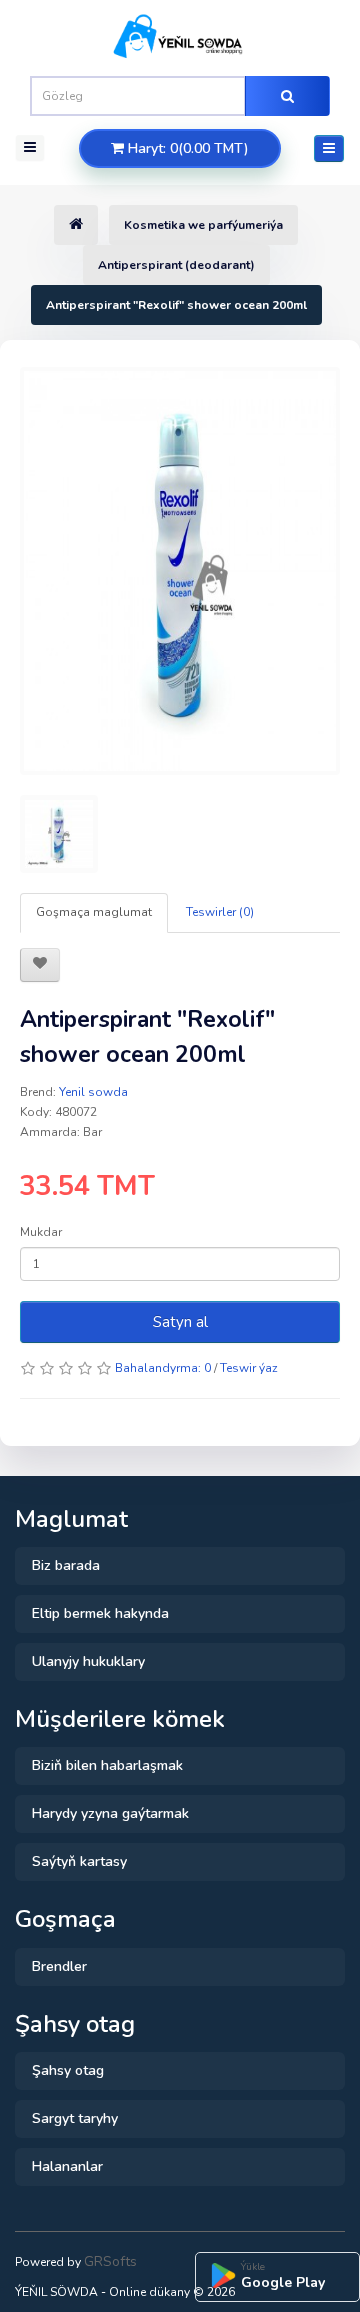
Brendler (59, 1966)
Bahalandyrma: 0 (163, 1368)
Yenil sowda (93, 1092)
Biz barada (66, 1565)
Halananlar (67, 2166)
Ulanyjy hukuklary (88, 1661)
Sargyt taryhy (75, 2118)
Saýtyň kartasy (79, 1861)
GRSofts (110, 2261)
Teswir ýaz (249, 1368)
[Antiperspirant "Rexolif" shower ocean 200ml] (180, 571)
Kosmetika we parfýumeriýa (203, 225)
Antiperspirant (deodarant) (176, 265)
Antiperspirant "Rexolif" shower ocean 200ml (176, 305)
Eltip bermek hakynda (100, 1613)
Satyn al (180, 1322)
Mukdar (41, 1232)
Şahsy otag (68, 2070)
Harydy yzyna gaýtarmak (110, 1813)
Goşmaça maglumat (94, 912)
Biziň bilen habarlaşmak (107, 1765)
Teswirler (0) (220, 912)
